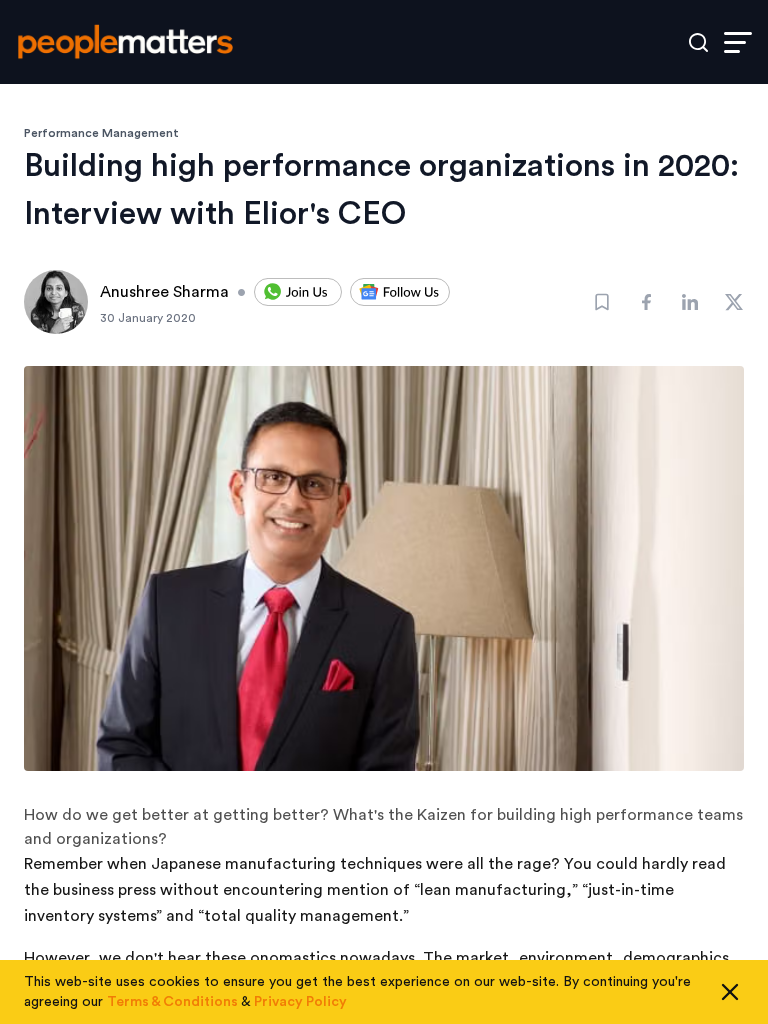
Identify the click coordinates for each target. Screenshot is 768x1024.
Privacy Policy (300, 1002)
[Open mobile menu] (738, 42)
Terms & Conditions (172, 1002)
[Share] (646, 302)
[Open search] (698, 42)
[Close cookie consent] (730, 992)
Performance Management (101, 133)
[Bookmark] (602, 302)
